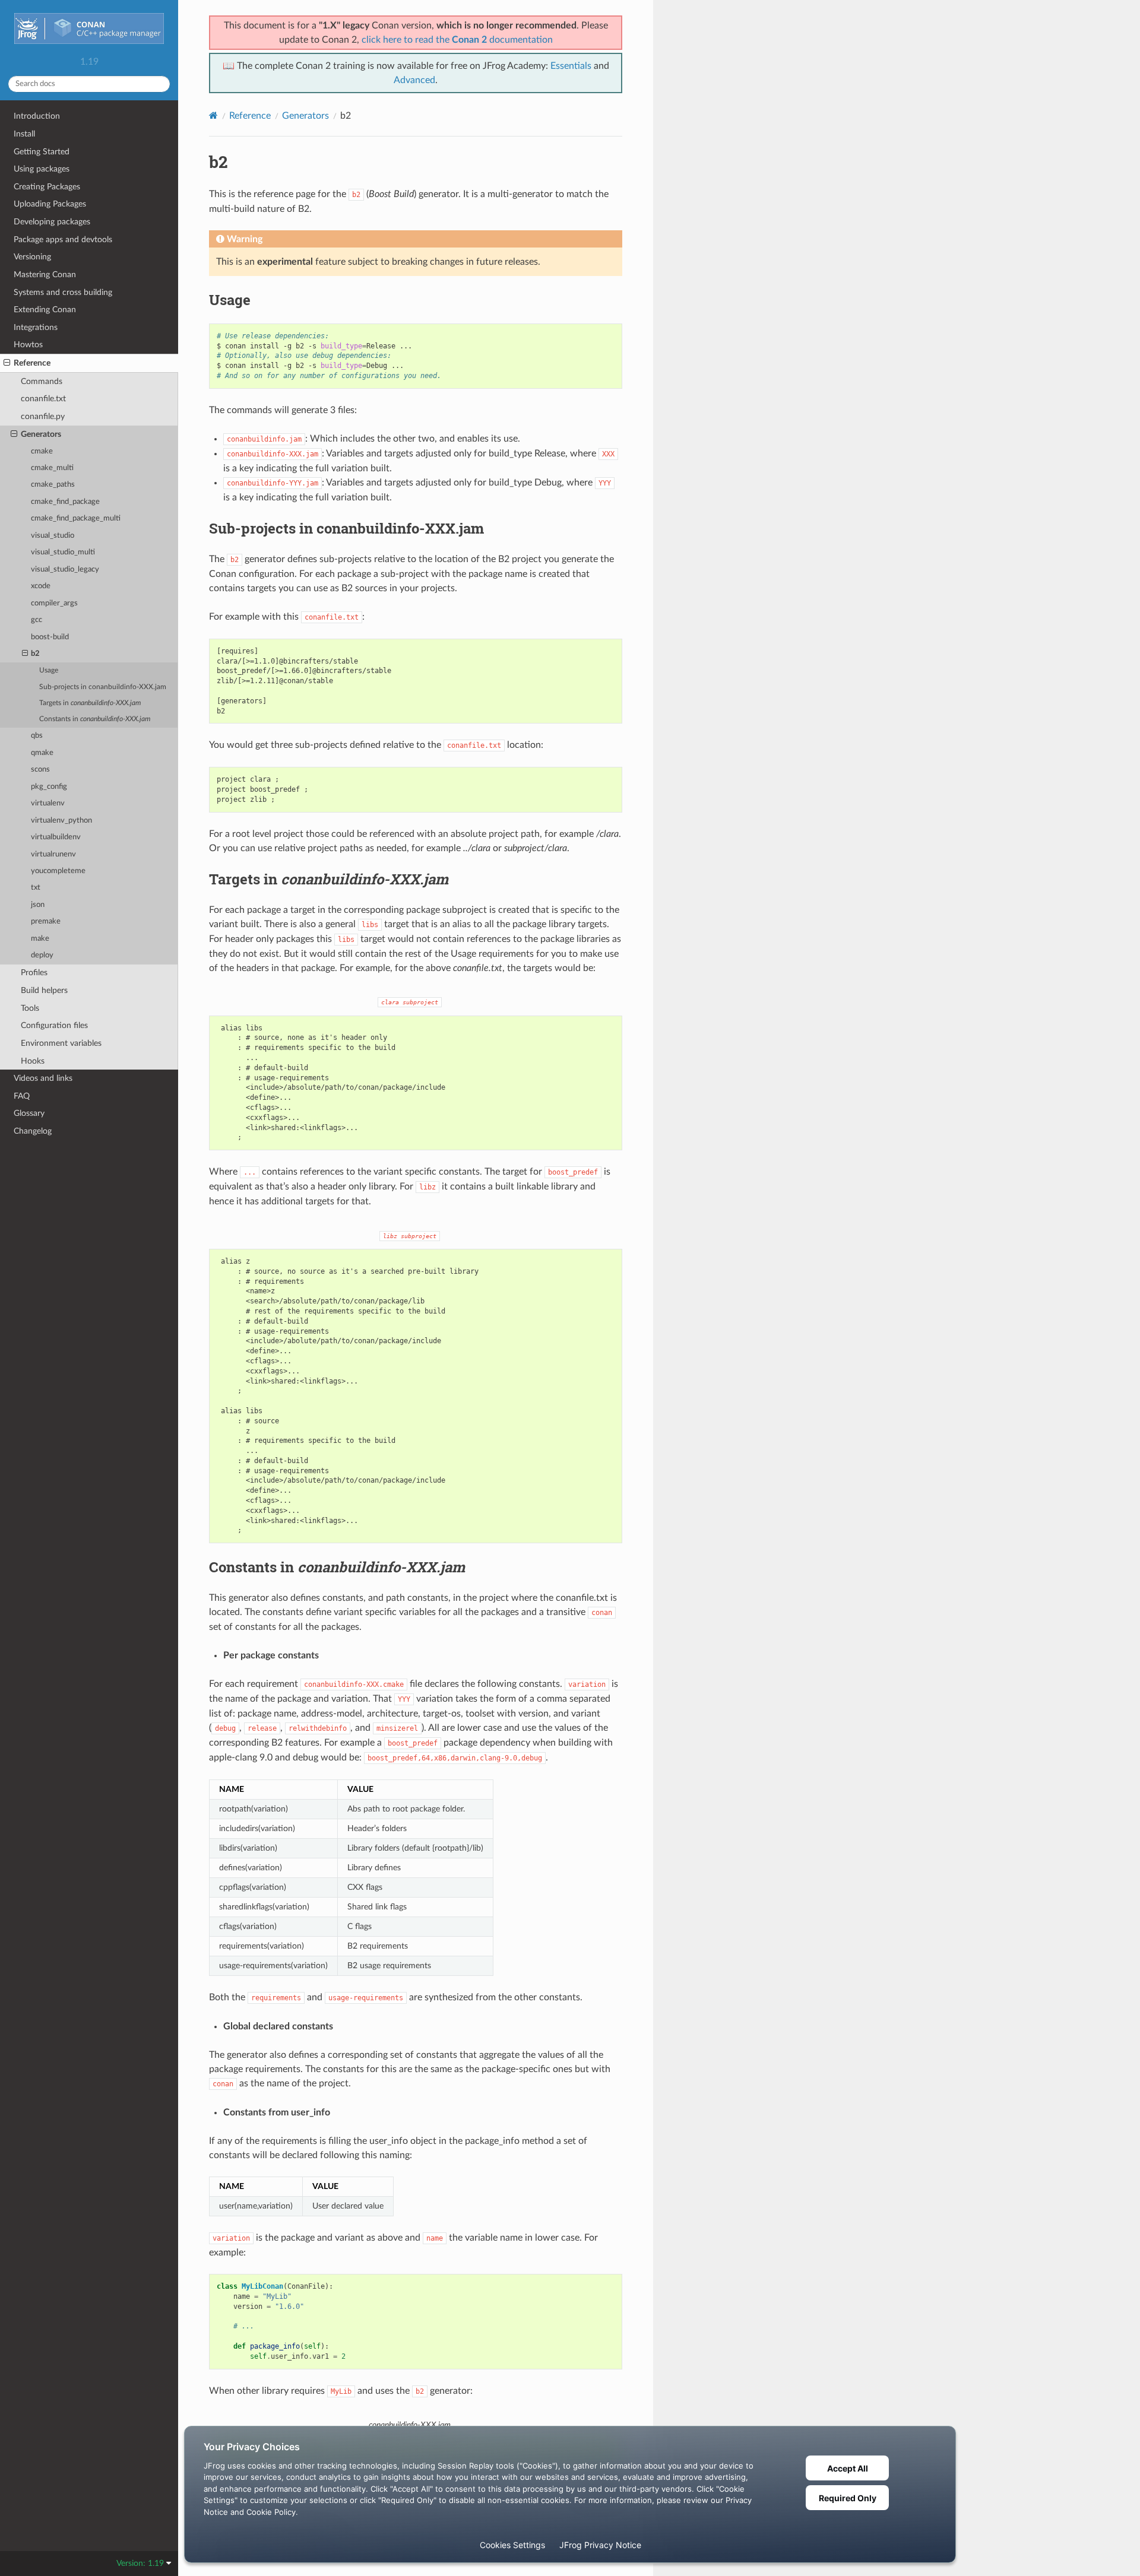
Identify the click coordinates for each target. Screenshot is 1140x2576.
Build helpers (44, 990)
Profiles (34, 973)
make (40, 939)
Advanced (414, 80)
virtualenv (48, 803)
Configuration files (54, 1025)
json (38, 905)
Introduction (37, 116)
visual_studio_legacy (65, 570)
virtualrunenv (53, 854)
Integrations (36, 327)
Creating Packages (47, 187)
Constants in (95, 719)
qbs (37, 736)
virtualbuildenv (56, 837)
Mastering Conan (45, 275)
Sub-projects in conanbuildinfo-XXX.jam (103, 687)
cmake (42, 451)
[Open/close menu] (7, 363)
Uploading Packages (50, 204)
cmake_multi (52, 468)
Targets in (90, 703)
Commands (42, 381)
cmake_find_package (65, 502)
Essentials (571, 66)
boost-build (50, 637)
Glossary (29, 1113)
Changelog (33, 1131)
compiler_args (54, 603)
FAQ (22, 1096)
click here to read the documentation (457, 40)
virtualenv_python (61, 821)
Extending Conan (45, 310)
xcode (41, 586)
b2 (35, 654)
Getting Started (42, 152)
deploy (42, 955)
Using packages (42, 169)
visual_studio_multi (63, 552)
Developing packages (52, 222)
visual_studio (53, 536)
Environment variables (61, 1043)
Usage (49, 670)
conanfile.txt (43, 399)
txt (36, 888)
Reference (32, 363)
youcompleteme (58, 871)
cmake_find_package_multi (76, 518)
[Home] (213, 115)
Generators (41, 434)
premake (46, 921)
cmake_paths (53, 485)
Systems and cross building (63, 292)
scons (40, 770)
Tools (30, 1008)
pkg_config (49, 787)
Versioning (32, 257)
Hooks (33, 1061)
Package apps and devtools (63, 239)
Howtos (28, 345)
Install (24, 134)
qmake (42, 753)
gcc (37, 620)
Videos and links (43, 1078)
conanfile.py (43, 416)
